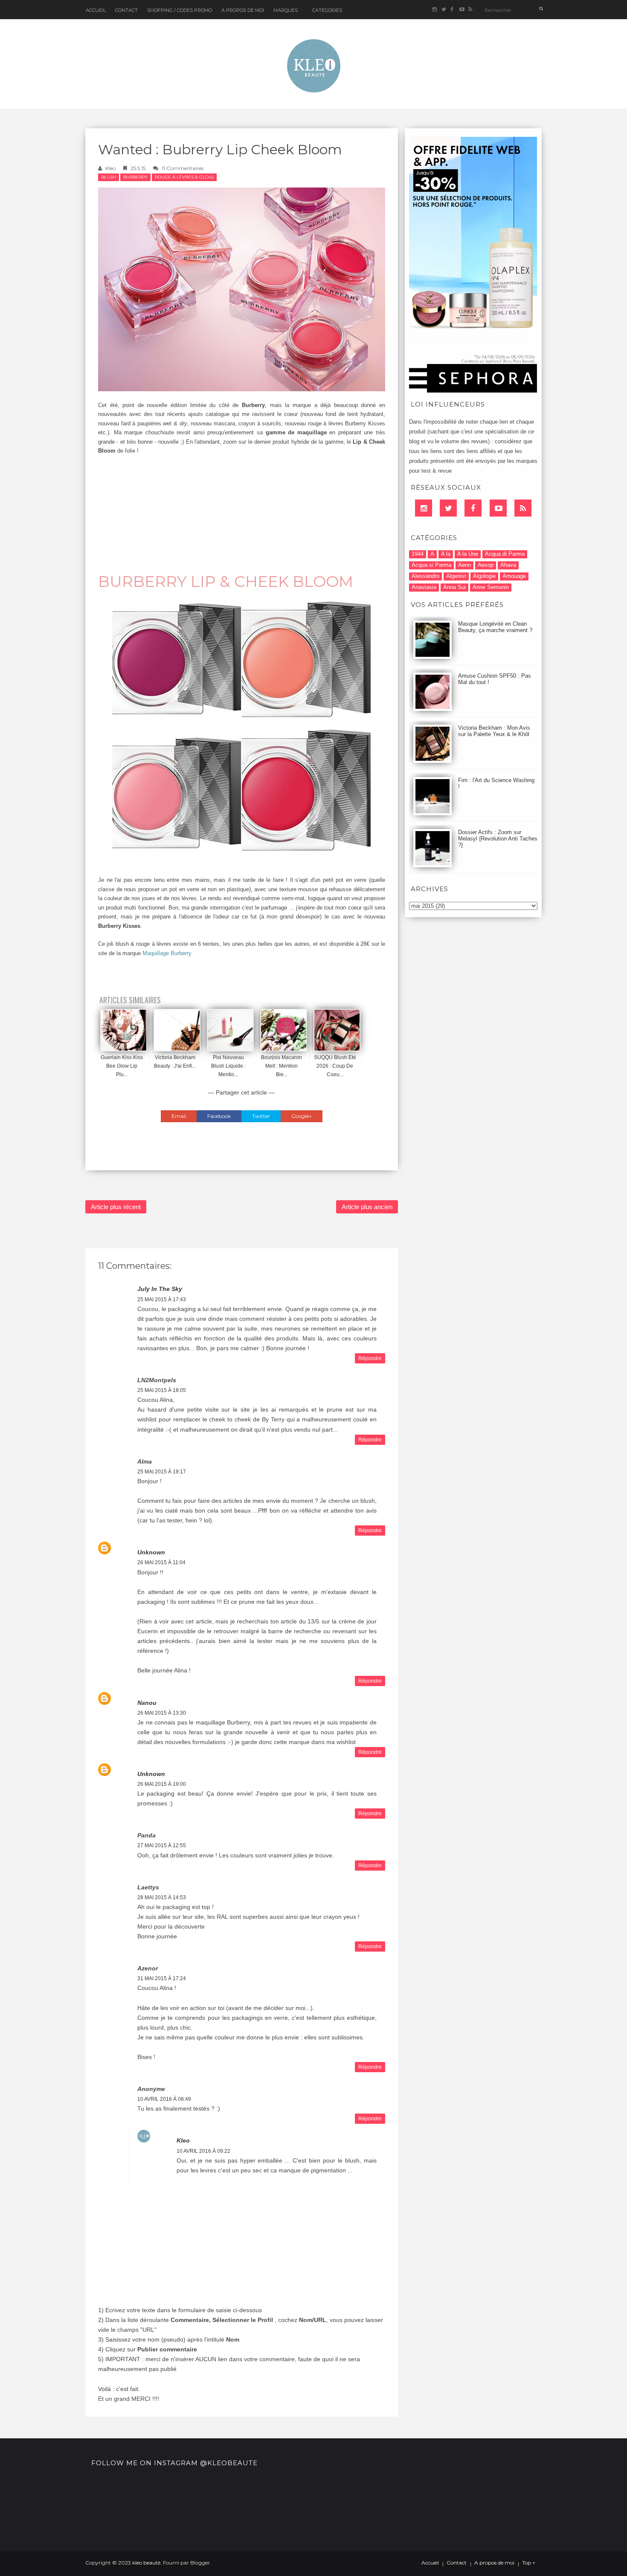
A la (446, 554)
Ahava (508, 565)
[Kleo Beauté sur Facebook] (452, 10)
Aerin (464, 565)
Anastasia (424, 587)
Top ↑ (529, 2563)
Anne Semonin (491, 587)
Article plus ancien (367, 1207)
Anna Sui (454, 587)
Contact (126, 10)
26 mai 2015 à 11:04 (161, 1562)
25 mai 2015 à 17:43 (162, 1300)
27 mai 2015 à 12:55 (162, 1845)
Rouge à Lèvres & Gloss (184, 177)
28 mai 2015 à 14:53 (162, 1897)
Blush (109, 177)
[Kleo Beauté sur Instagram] (434, 10)
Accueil (96, 10)
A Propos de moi (243, 10)
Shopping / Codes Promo (180, 10)
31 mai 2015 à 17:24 (162, 1978)
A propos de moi (494, 2563)
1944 (418, 554)
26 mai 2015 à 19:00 (162, 1784)
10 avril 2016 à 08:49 (164, 2099)
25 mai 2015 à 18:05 (162, 1390)
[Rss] (523, 508)
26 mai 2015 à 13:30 (162, 1713)
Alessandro (425, 576)
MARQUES (286, 10)
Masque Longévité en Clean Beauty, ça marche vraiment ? (495, 627)
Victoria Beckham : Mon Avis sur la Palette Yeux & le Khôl (494, 731)
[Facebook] (473, 508)
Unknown (151, 1552)
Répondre (370, 1358)
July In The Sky (160, 1289)
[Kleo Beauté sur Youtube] (461, 10)
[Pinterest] (498, 508)
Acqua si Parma (431, 565)
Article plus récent (116, 1207)
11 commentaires (183, 168)
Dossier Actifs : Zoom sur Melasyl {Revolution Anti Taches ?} (498, 839)
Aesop (486, 565)
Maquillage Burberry (167, 953)
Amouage (514, 576)
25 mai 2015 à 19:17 (162, 1472)
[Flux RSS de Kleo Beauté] (470, 10)
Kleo (110, 168)
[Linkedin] (424, 508)
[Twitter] (448, 508)
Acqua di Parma (505, 554)
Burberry (135, 177)
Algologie (484, 576)
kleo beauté (146, 2563)
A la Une (468, 554)
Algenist (456, 576)
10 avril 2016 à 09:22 (203, 2151)
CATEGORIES (327, 10)
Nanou (147, 1703)
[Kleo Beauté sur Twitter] (443, 10)
